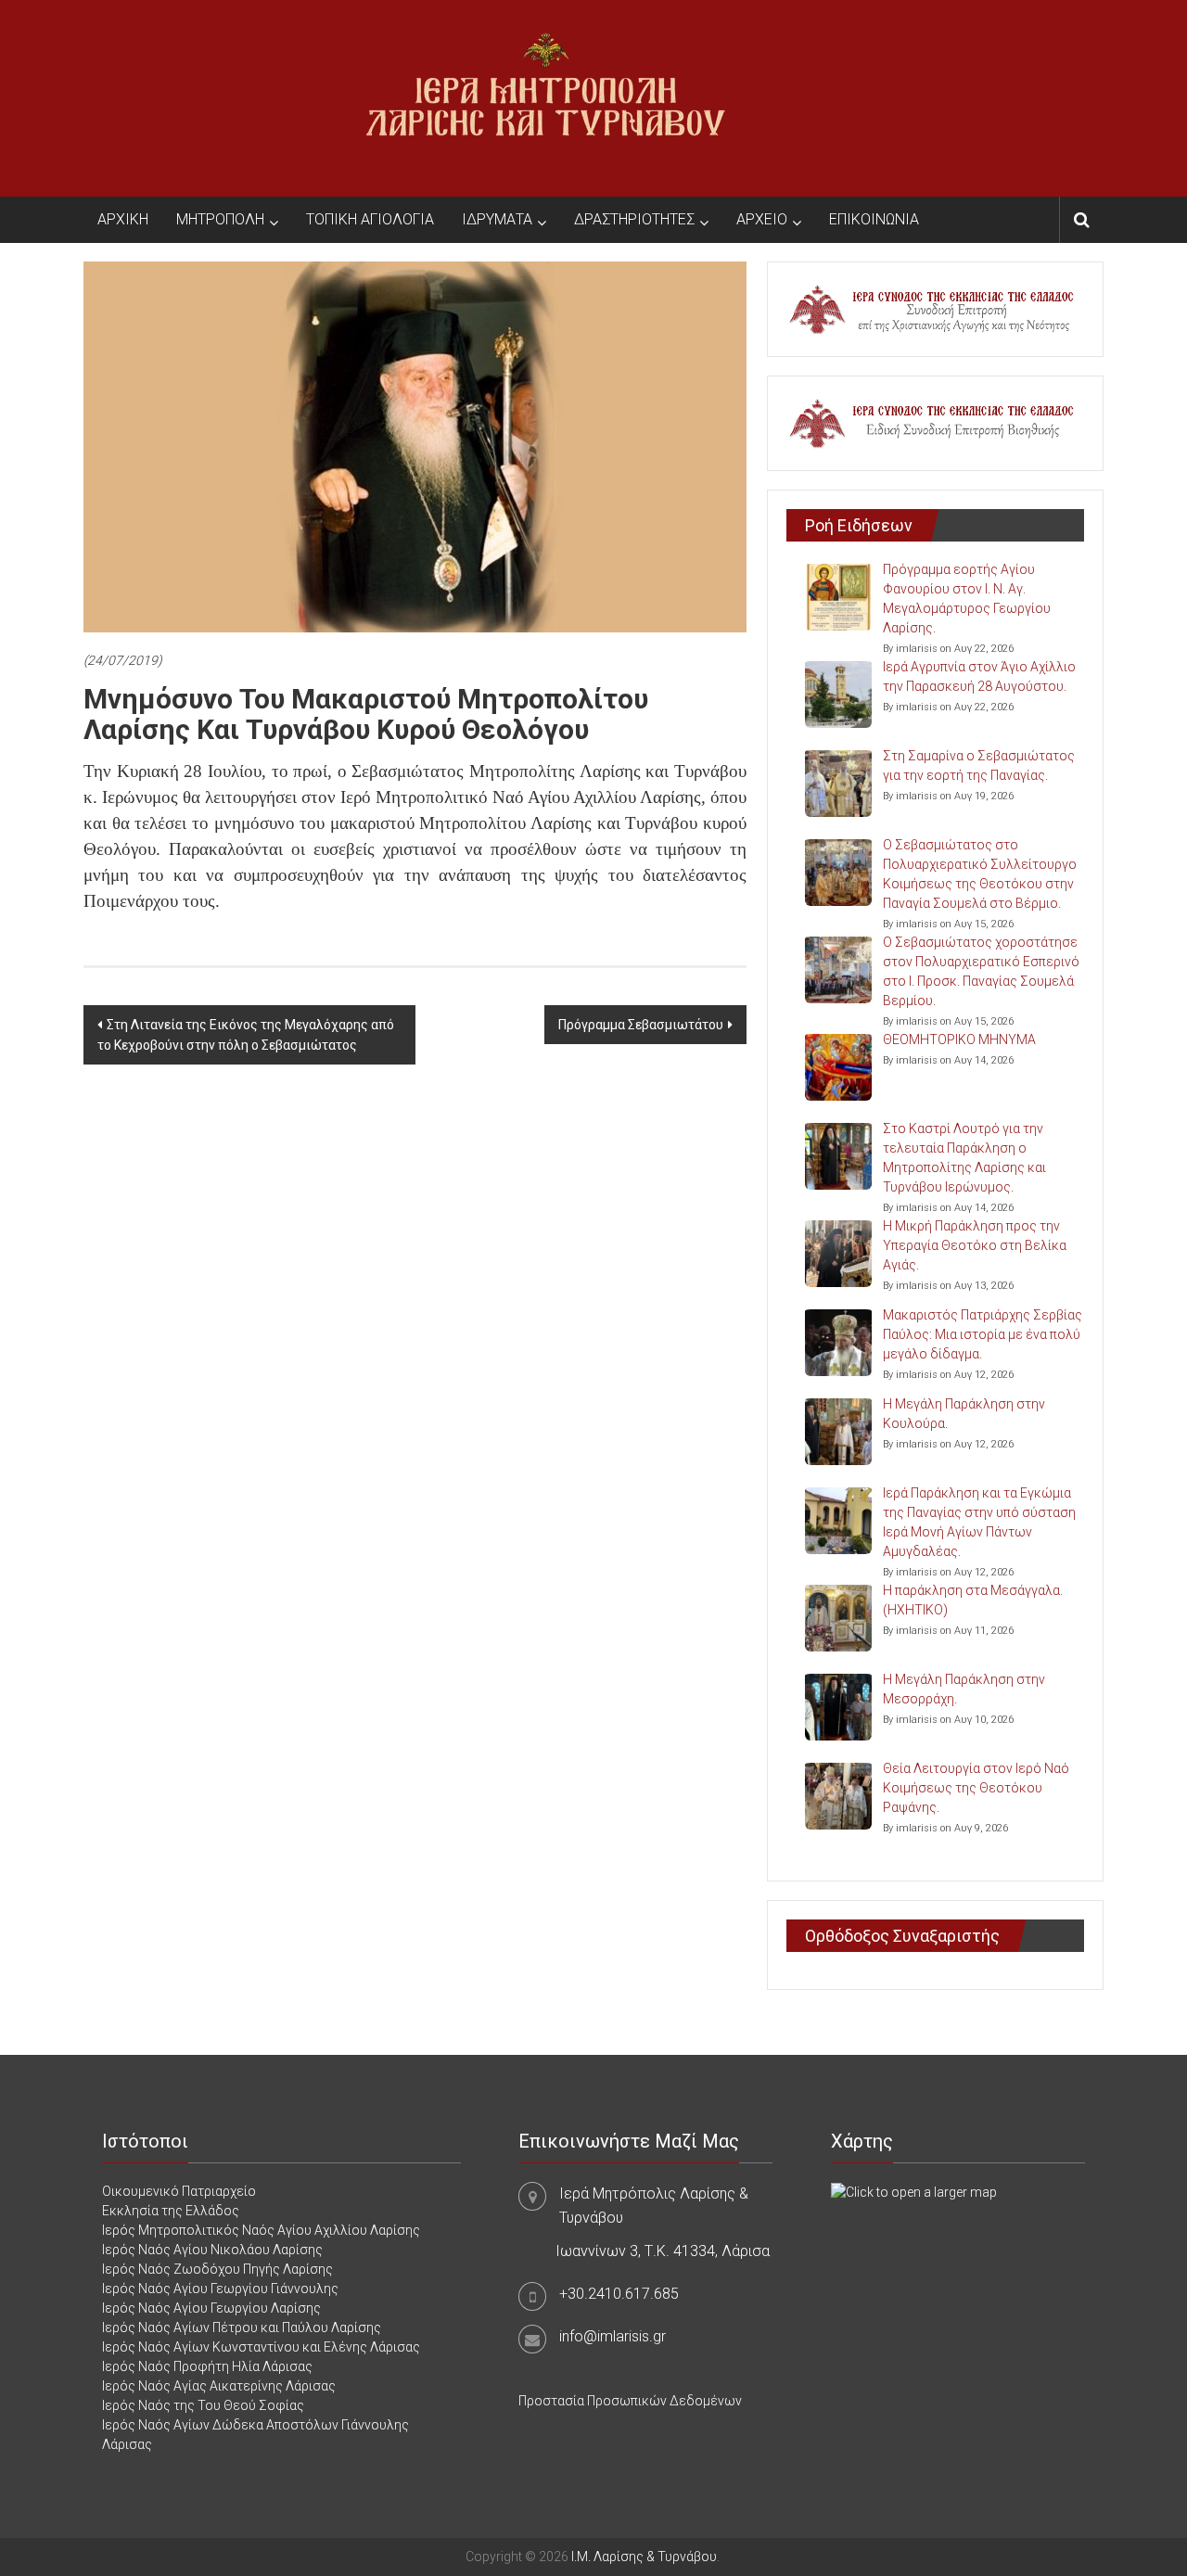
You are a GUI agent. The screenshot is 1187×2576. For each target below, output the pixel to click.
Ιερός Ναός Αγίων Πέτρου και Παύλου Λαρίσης (242, 2327)
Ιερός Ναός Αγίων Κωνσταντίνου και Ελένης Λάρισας (261, 2347)
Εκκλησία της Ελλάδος (171, 2211)
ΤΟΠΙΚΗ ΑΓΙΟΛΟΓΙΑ (370, 219)
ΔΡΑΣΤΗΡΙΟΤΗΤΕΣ (634, 219)
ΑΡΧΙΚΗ (123, 219)
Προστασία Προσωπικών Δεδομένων (630, 2401)
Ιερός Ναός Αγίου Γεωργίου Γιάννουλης (220, 2289)
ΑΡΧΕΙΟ (762, 219)
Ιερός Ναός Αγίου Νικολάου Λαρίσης (212, 2250)
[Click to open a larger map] (914, 2191)
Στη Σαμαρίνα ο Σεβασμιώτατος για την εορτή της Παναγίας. (979, 765)
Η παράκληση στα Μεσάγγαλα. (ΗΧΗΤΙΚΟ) (973, 1600)
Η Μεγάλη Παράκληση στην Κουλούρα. (964, 1414)
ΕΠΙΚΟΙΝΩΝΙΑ (874, 219)
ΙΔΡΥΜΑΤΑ (497, 219)
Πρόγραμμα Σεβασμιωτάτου (641, 1025)
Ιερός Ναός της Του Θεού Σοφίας (203, 2405)
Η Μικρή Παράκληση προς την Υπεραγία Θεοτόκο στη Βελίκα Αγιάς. (975, 1245)
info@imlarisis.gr (613, 2336)
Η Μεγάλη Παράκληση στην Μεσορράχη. (964, 1689)
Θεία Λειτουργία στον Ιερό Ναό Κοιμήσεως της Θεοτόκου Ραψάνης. (976, 1788)
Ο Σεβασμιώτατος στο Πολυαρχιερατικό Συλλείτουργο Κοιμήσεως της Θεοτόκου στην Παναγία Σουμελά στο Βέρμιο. (980, 874)
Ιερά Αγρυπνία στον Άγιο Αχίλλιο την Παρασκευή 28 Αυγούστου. (979, 676)
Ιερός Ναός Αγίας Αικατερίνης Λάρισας (219, 2386)
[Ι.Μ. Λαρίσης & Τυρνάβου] (545, 97)
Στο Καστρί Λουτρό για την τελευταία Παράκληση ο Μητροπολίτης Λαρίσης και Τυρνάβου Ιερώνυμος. (964, 1158)
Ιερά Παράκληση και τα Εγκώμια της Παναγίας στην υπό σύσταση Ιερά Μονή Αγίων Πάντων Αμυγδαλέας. (979, 1522)
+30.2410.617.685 (619, 2294)
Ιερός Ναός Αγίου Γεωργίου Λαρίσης (211, 2308)
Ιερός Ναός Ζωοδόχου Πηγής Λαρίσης (217, 2269)
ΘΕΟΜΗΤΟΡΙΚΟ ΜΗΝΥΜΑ (959, 1039)
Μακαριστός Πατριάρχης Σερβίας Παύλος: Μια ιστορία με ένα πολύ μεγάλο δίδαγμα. (983, 1334)
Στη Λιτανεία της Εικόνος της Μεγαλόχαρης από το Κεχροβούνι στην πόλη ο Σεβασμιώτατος (246, 1035)
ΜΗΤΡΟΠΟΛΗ (220, 219)
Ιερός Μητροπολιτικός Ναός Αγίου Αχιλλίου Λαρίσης (261, 2230)
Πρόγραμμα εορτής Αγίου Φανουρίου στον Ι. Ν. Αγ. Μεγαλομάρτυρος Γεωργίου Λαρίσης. (967, 599)
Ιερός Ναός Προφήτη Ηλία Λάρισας (207, 2366)
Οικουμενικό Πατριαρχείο (179, 2191)
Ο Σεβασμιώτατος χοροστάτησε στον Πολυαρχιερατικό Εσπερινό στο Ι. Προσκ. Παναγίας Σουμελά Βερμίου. (981, 971)
